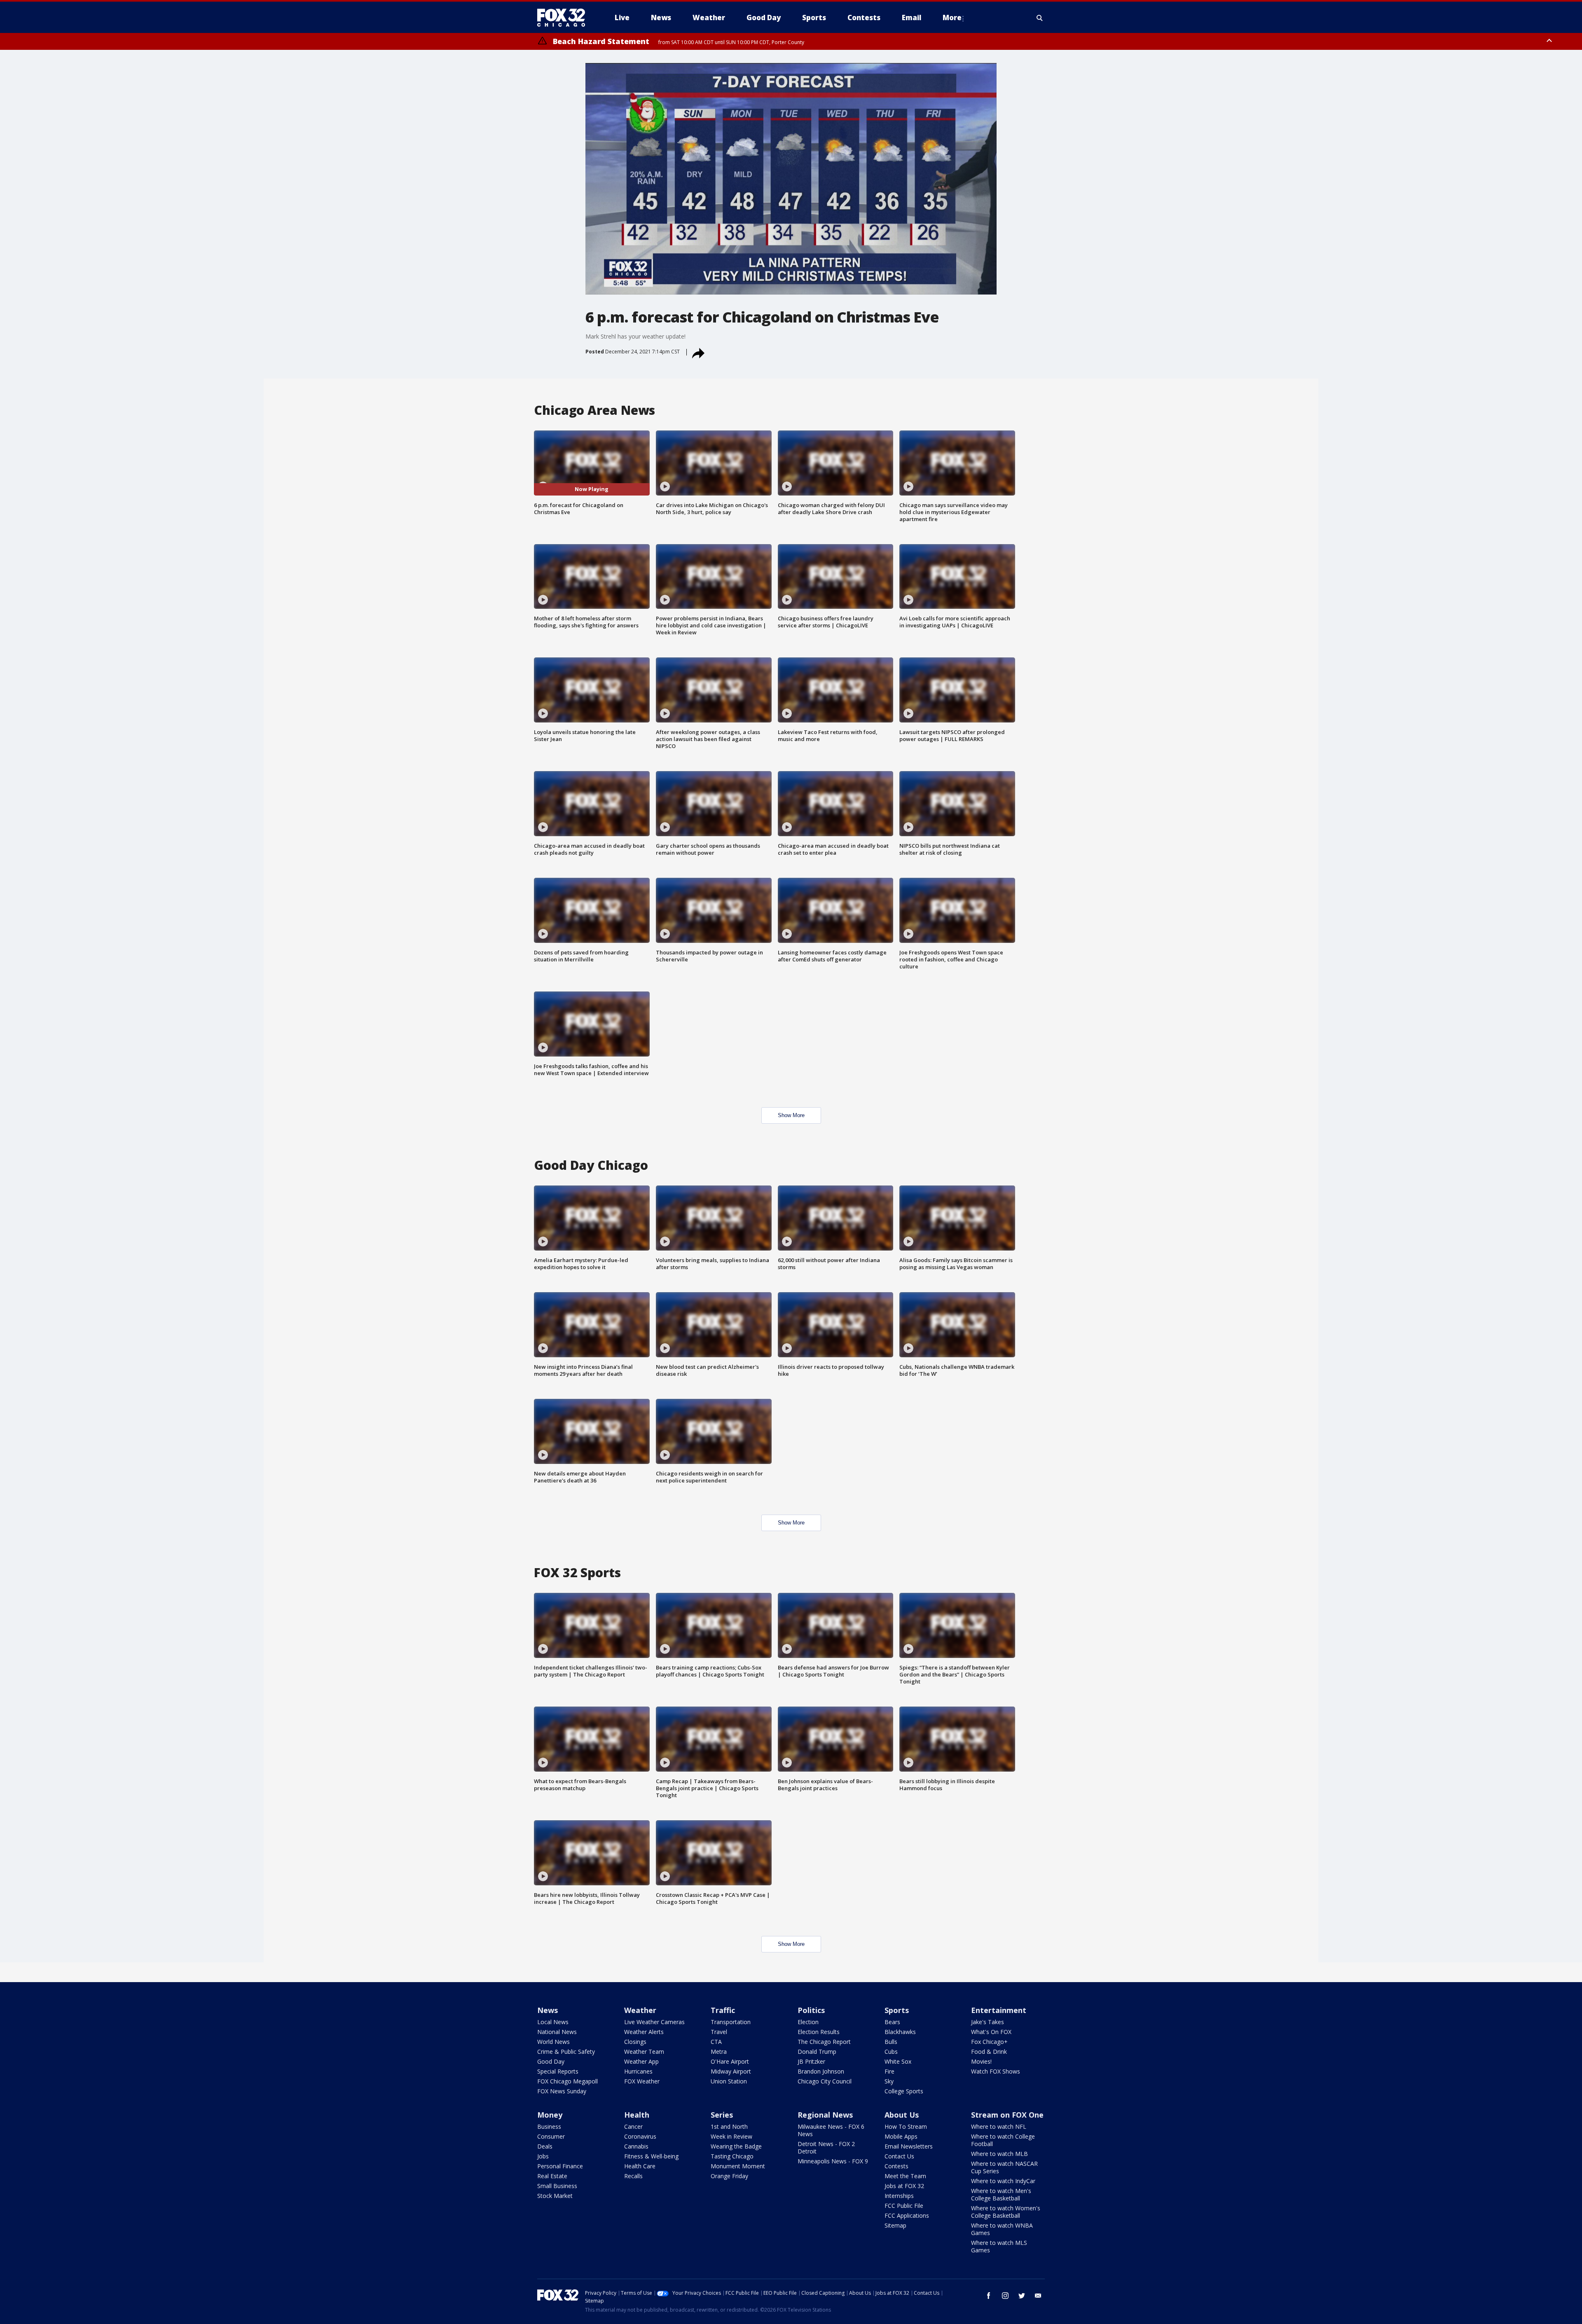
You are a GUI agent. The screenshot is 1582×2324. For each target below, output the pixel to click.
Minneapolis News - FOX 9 (833, 2161)
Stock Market (555, 2196)
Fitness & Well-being (651, 2156)
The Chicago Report (824, 2042)
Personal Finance (560, 2166)
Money (550, 2115)
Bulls (891, 2042)
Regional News (825, 2115)
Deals (545, 2146)
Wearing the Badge (736, 2146)
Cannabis (636, 2146)
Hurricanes (638, 2071)
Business (549, 2126)
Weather (640, 2010)
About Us (902, 2115)
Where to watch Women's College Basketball (1006, 2212)
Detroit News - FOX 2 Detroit (826, 2147)
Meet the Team (905, 2176)
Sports (897, 2010)
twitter (1022, 2296)
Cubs (891, 2052)
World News (553, 2042)
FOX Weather (642, 2081)
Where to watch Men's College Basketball (1001, 2194)
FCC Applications (907, 2215)
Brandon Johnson (821, 2071)
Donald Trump (817, 2052)
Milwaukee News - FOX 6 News (831, 2130)
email (1038, 2296)
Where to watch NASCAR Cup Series (1004, 2167)
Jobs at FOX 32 (904, 2186)
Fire (889, 2071)
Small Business (557, 2186)
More (952, 18)
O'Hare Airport (730, 2061)
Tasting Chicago (732, 2156)
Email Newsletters (909, 2146)
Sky (889, 2081)
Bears (892, 2022)
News (548, 2010)
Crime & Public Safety (566, 2052)
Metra (719, 2052)
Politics (811, 2010)
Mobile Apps (901, 2136)
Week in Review (731, 2136)
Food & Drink (989, 2052)
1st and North (729, 2126)
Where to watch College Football (1003, 2140)
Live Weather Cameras (654, 2022)
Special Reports (558, 2071)
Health (637, 2115)
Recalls (633, 2176)
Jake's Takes (988, 2022)
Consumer (551, 2136)
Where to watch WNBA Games (1002, 2229)
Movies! (981, 2061)
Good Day (551, 2061)
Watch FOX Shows (996, 2071)
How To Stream (906, 2126)
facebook (989, 2296)
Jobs (543, 2156)
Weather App (641, 2061)
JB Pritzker (811, 2061)
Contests (896, 2166)
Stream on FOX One (1007, 2115)
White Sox (898, 2061)
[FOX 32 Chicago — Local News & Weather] (564, 18)
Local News (553, 2022)
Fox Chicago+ (989, 2042)
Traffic (723, 2010)
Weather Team (644, 2052)
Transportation (731, 2022)
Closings (635, 2042)
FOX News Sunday (562, 2091)
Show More (791, 1115)
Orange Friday (729, 2176)
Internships (899, 2196)
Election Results (819, 2032)
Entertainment (999, 2010)
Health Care (640, 2166)
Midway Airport (731, 2071)
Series (722, 2115)
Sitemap (895, 2225)
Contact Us (899, 2156)
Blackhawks (900, 2032)
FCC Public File (904, 2206)
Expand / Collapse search (1040, 18)
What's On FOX (991, 2032)
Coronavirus (640, 2136)
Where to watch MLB (999, 2154)
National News (557, 2032)
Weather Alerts (644, 2032)
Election (808, 2022)
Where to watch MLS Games (999, 2246)
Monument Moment (738, 2166)
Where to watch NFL (999, 2126)
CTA (716, 2042)
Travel (719, 2032)
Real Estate (552, 2176)
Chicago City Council (825, 2081)
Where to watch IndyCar (1003, 2181)
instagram (1005, 2296)
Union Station (729, 2081)
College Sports (904, 2091)
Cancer (633, 2126)
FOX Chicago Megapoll (568, 2081)
